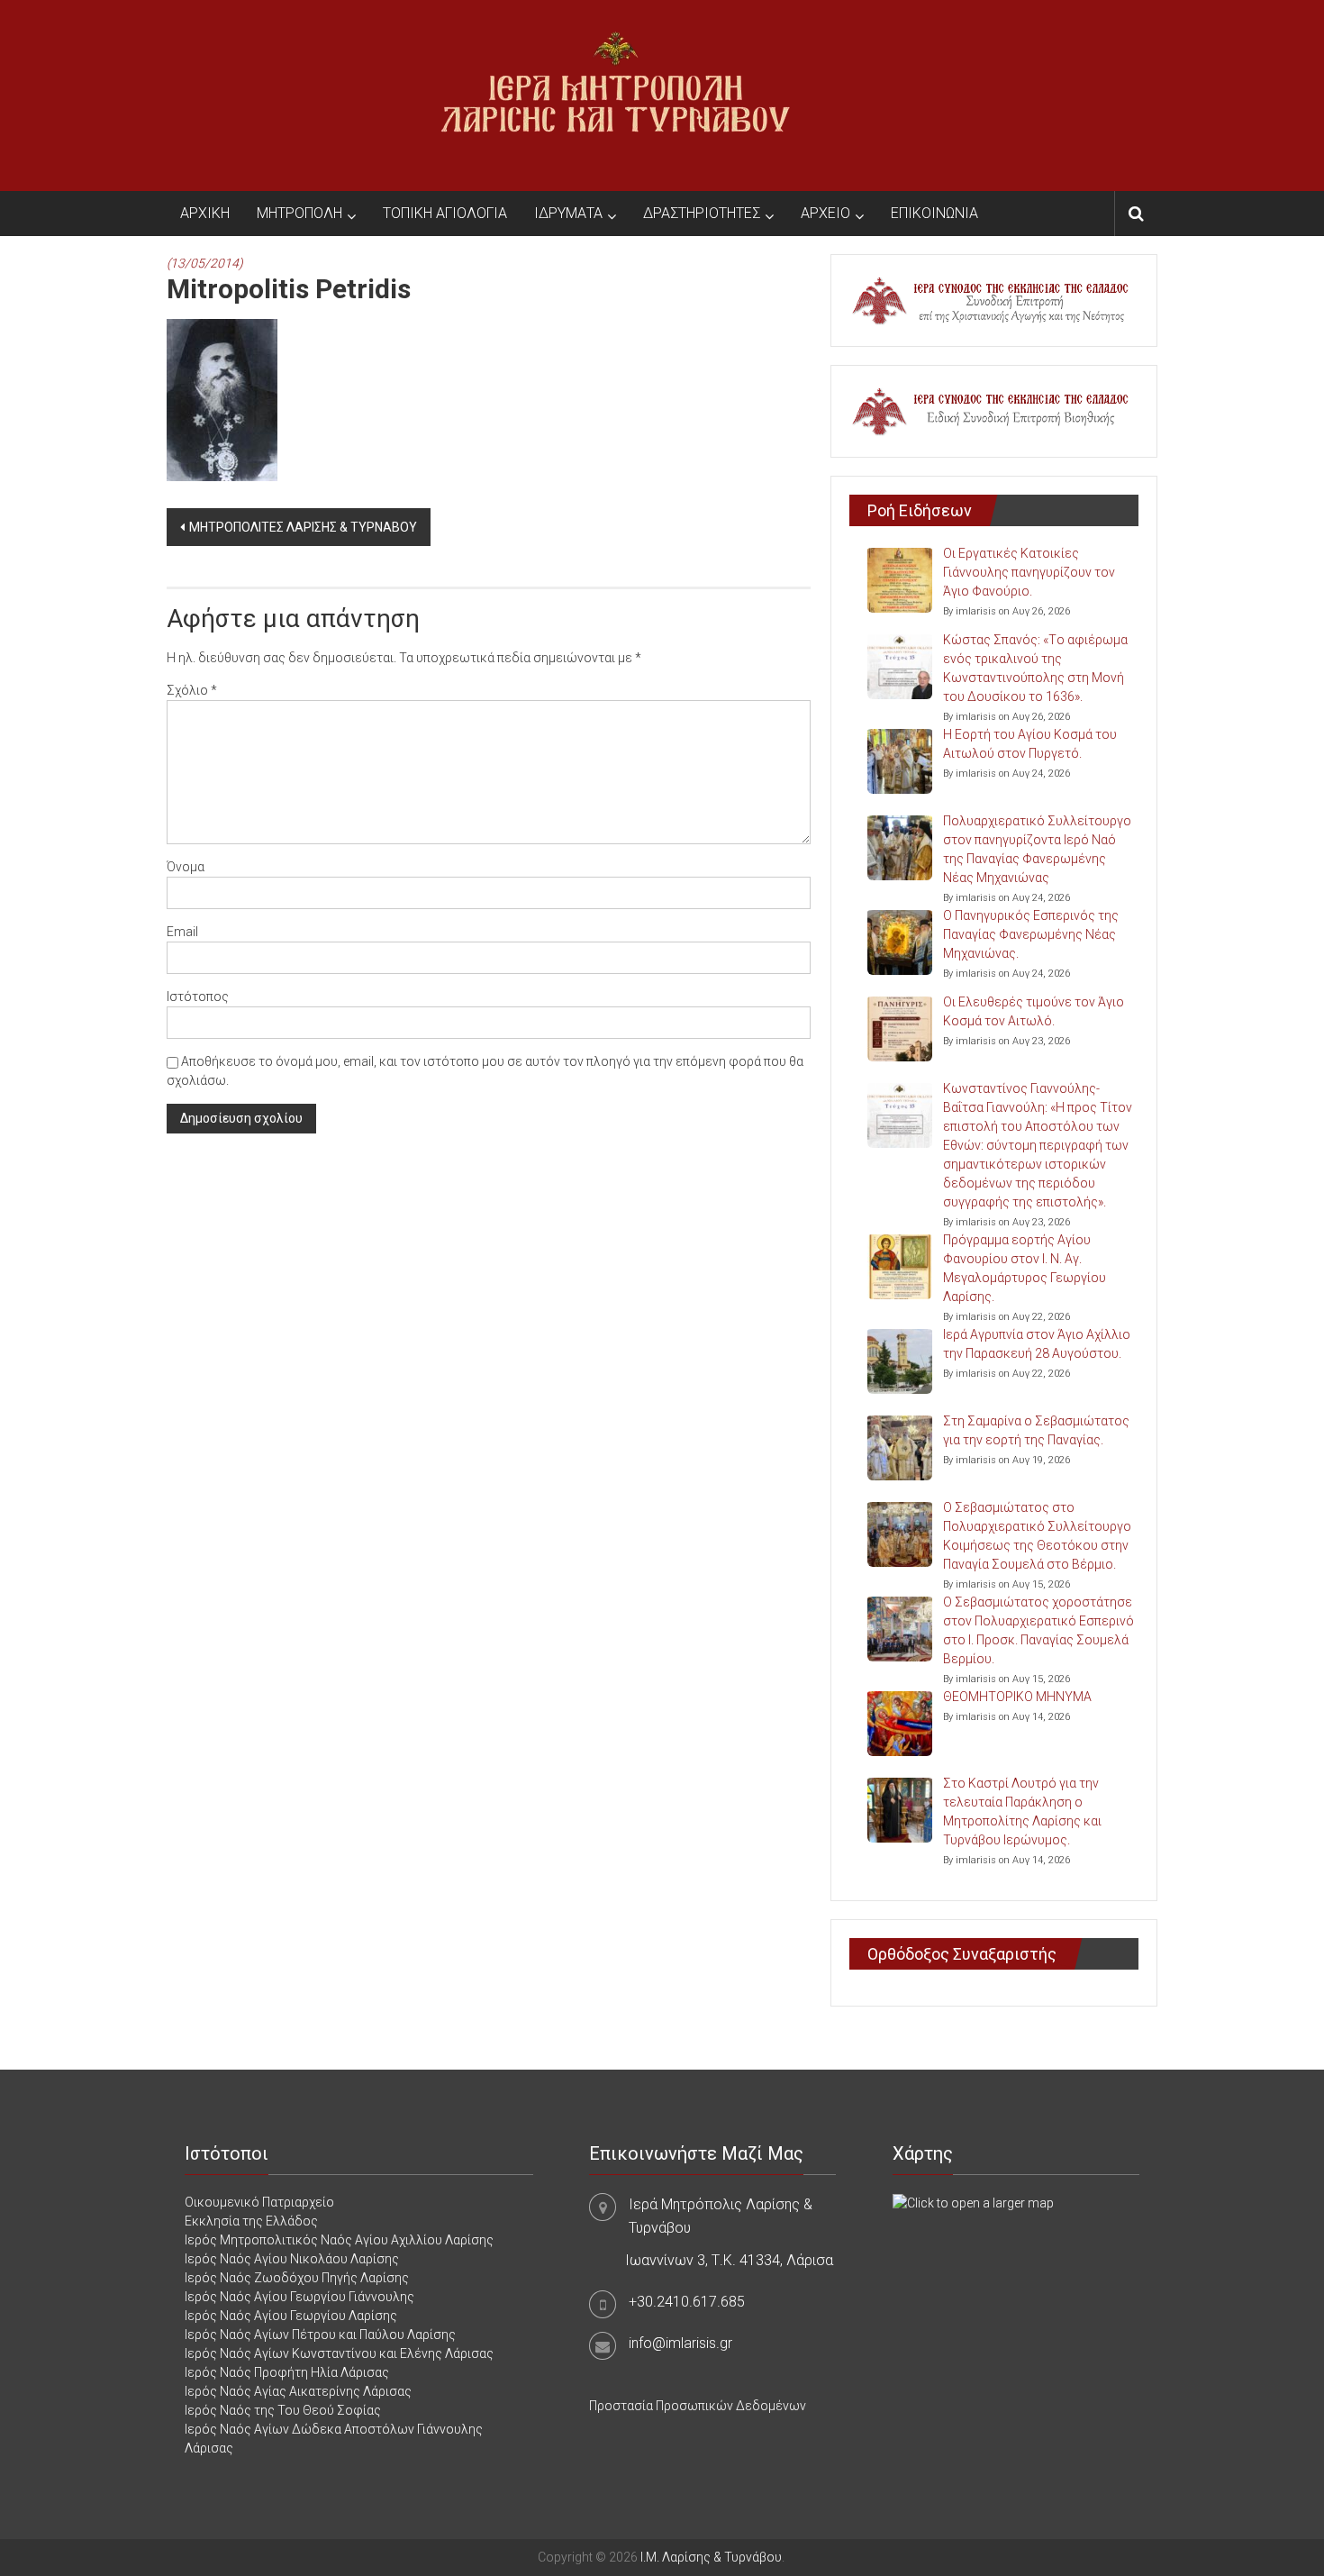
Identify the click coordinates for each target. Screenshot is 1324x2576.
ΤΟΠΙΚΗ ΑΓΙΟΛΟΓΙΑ (445, 213)
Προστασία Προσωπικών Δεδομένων (698, 2406)
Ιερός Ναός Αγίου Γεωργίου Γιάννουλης (299, 2297)
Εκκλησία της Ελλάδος (251, 2221)
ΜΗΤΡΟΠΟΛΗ (299, 213)
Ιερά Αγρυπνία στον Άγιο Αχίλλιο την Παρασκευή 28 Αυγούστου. (1037, 1344)
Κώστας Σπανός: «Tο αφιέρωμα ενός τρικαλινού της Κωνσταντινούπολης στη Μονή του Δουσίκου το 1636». (1035, 668)
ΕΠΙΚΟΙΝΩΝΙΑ (934, 213)
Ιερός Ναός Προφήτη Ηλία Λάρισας (287, 2372)
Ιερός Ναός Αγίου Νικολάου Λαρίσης (292, 2259)
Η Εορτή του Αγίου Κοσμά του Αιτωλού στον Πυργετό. (1030, 744)
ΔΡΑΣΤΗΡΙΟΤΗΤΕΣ (702, 213)
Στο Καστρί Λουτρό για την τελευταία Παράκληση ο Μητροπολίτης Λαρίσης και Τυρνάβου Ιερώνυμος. (1022, 1811)
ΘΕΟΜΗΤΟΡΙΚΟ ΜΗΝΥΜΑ (1017, 1697)
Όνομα (186, 867)
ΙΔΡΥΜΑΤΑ (568, 213)
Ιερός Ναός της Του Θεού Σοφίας (283, 2410)
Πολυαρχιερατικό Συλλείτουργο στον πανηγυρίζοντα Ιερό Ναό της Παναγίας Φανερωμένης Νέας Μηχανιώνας (1037, 849)
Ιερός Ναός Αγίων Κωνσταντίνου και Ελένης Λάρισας (339, 2353)
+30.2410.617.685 (687, 2302)
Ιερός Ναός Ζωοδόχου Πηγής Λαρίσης (297, 2278)
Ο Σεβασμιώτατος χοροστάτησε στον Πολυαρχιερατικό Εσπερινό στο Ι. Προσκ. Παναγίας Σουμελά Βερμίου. (1038, 1630)
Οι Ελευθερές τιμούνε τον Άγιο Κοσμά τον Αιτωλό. (1034, 1011)
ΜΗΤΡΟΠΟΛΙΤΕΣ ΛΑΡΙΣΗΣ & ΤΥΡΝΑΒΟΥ (303, 527)
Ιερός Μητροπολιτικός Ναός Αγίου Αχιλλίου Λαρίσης (339, 2240)
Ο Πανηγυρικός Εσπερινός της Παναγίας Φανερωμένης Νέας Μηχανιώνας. (1031, 934)
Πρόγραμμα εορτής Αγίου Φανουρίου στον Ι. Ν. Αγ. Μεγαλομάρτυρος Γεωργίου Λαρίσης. (1025, 1268)
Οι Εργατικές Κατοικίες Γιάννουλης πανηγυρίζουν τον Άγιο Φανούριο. (1029, 572)
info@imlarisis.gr (680, 2343)
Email (182, 932)
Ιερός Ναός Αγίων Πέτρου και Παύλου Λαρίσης (320, 2335)
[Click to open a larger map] (973, 2202)
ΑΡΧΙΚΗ (205, 213)
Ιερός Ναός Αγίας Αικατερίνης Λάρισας (298, 2391)
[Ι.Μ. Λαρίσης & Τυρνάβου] (615, 95)
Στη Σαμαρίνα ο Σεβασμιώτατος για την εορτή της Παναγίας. (1036, 1430)
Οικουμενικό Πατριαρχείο (259, 2202)
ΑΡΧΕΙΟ (825, 213)
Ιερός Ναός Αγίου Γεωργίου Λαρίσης (291, 2316)
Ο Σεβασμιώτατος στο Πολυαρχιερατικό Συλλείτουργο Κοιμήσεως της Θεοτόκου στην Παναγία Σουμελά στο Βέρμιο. (1037, 1536)
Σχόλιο (192, 690)
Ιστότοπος (198, 997)
